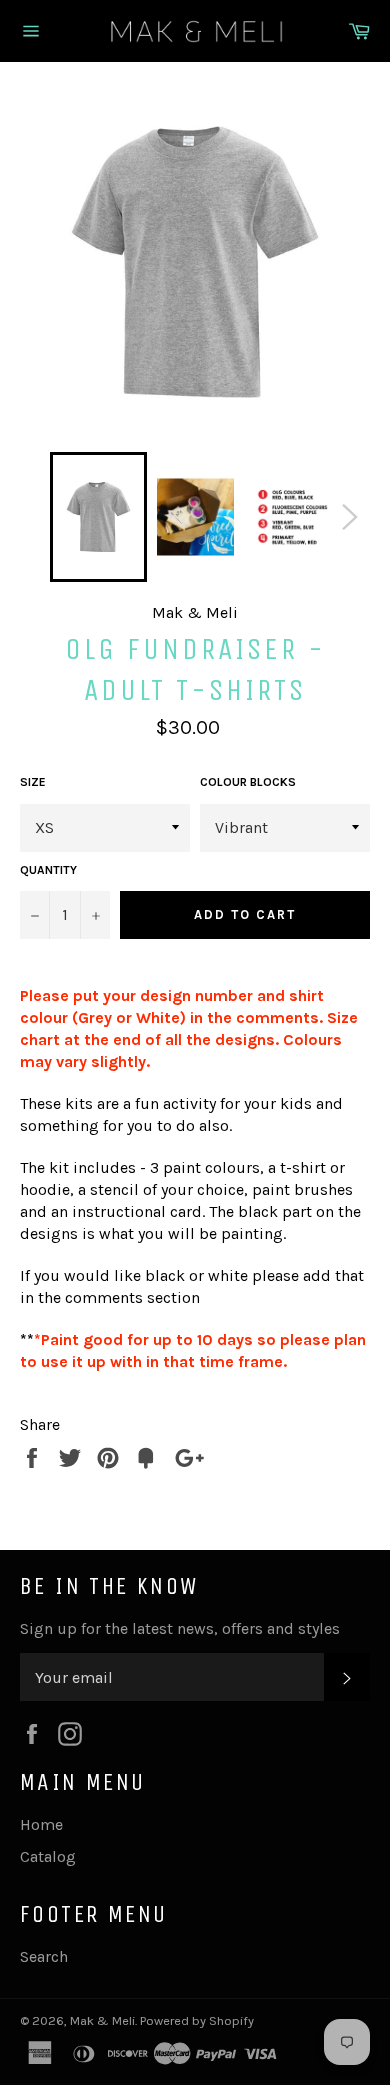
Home (41, 1824)
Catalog (48, 1856)
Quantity (48, 870)
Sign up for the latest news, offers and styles (180, 1628)
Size (33, 782)
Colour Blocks (248, 782)
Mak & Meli (102, 2020)
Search (44, 1956)
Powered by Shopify (197, 2020)
